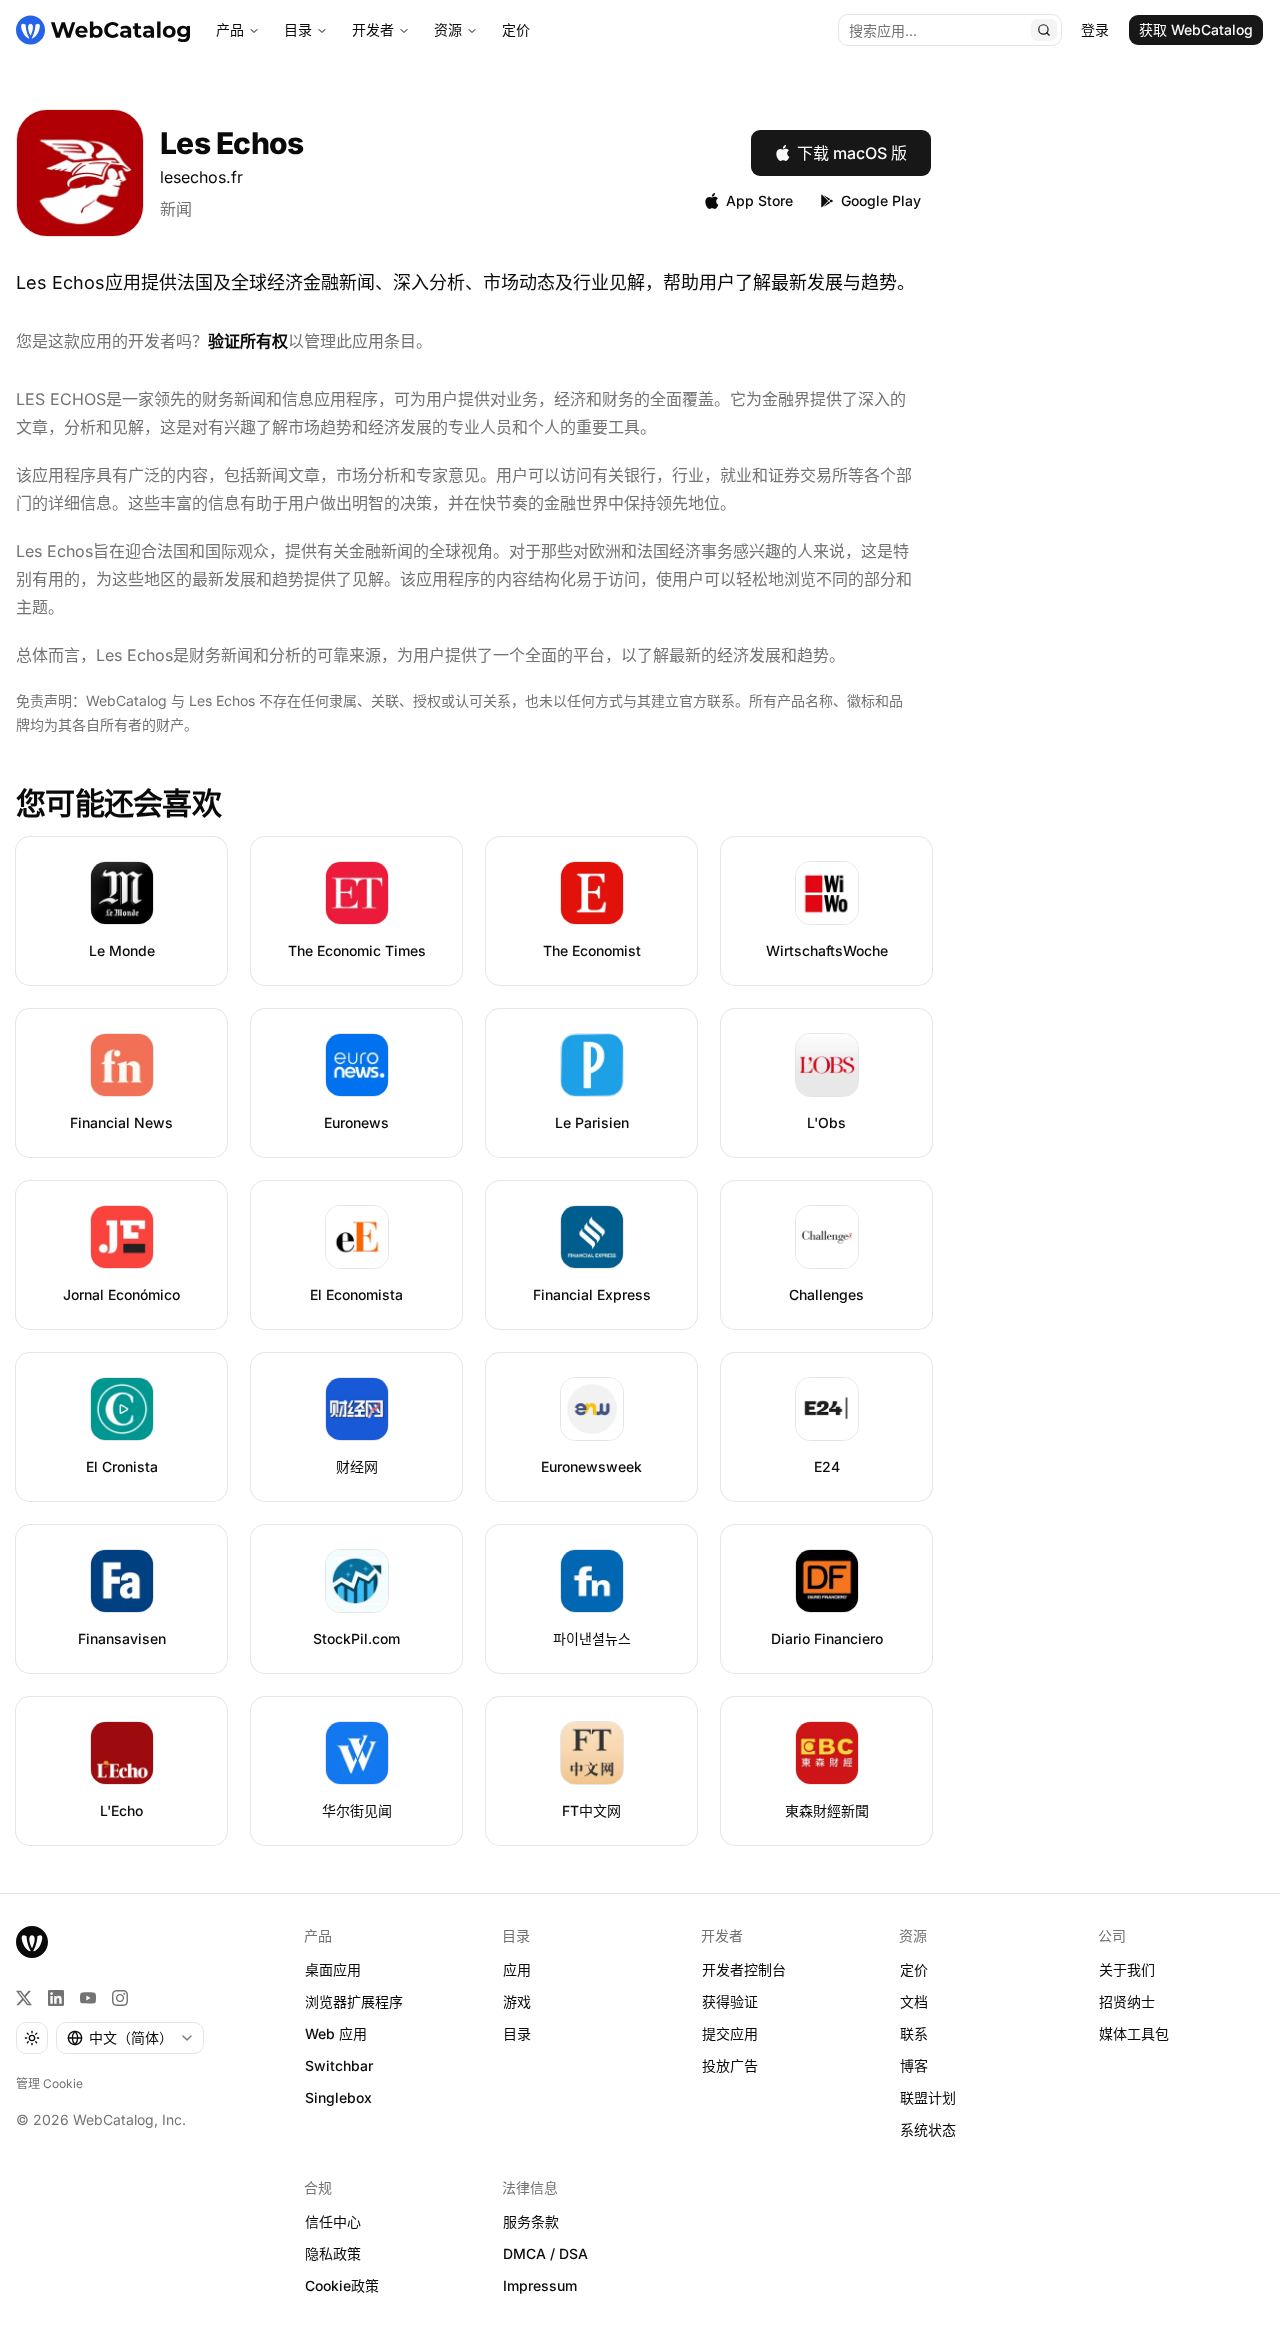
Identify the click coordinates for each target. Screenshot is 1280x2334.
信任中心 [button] (333, 2221)
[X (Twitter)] (24, 1998)
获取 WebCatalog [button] (1196, 29)
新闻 (176, 209)
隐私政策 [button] (333, 2253)
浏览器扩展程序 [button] (354, 2001)
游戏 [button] (517, 2001)
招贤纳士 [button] (1127, 2001)
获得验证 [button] (730, 2001)
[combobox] (130, 2038)
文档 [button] (914, 2001)
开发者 (373, 29)
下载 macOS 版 (852, 153)
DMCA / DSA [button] (545, 2253)
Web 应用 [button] (336, 2033)
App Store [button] (759, 200)
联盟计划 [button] (928, 2097)
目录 (298, 29)
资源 (448, 29)
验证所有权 (248, 341)
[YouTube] (88, 1998)
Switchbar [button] (339, 2065)
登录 (1095, 29)
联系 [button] (914, 2033)
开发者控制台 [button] (744, 1969)
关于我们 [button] (1127, 1969)
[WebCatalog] (32, 1942)
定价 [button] (914, 1969)
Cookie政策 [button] (342, 2285)
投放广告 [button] (730, 2065)
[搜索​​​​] (1044, 30)
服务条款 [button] (531, 2221)
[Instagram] (120, 1998)
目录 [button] (517, 2033)
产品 (230, 29)
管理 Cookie (49, 2083)
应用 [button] (517, 1969)
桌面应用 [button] (333, 1969)
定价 (516, 29)
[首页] (103, 30)
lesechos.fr (201, 177)
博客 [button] (914, 2065)
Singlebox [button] (338, 2097)
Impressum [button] (540, 2285)
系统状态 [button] (928, 2129)
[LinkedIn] (56, 1998)
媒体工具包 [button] (1134, 2033)
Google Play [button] (881, 200)
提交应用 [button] (730, 2033)
